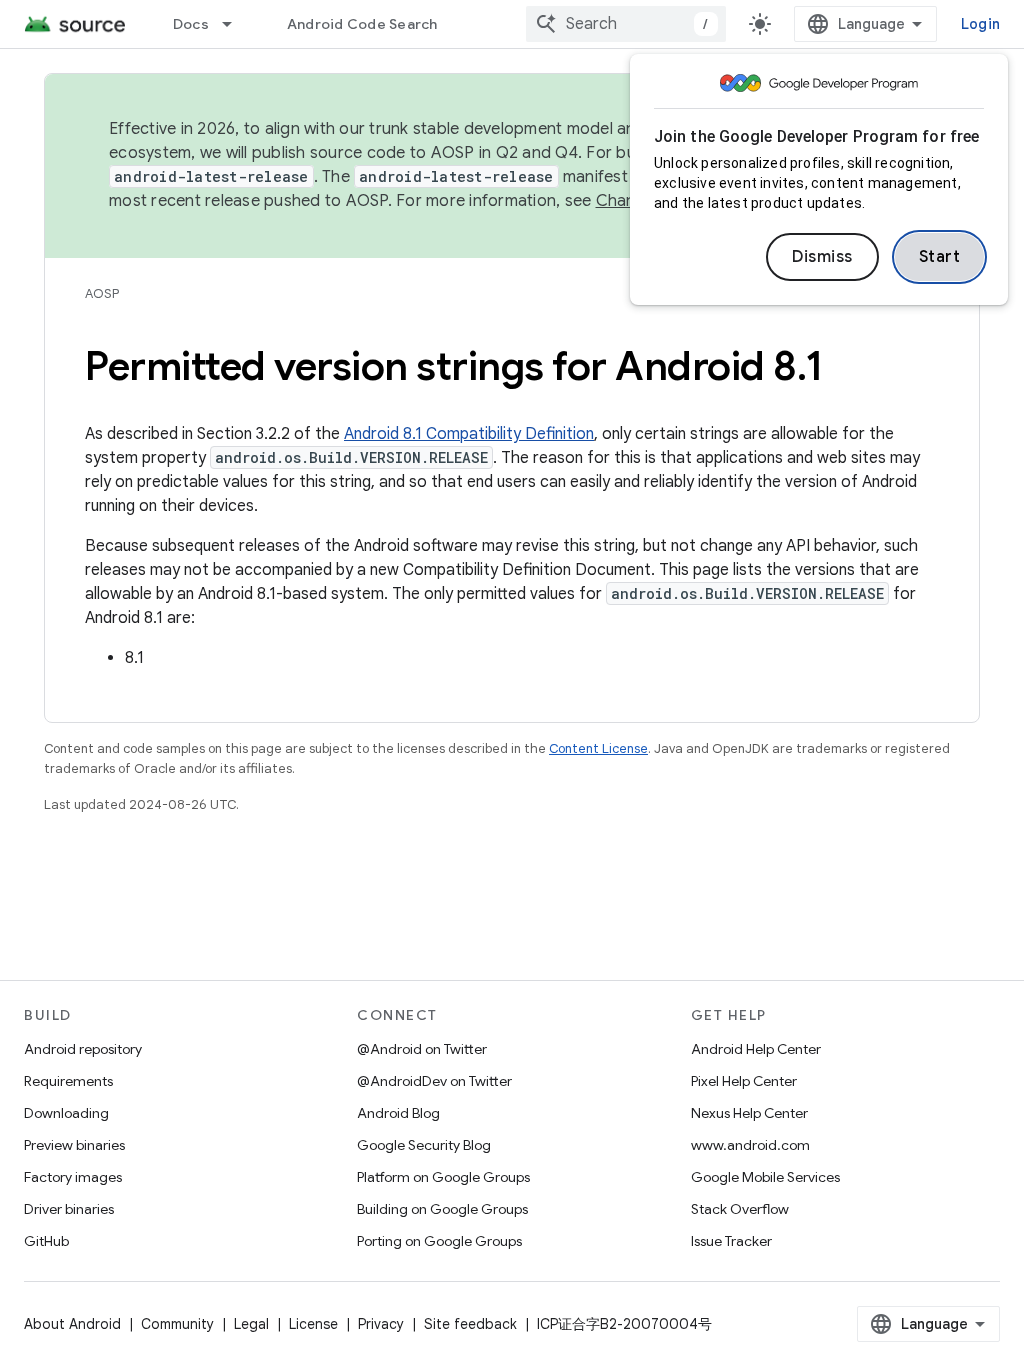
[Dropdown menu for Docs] (236, 24)
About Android (72, 1324)
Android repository (83, 1049)
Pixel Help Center (744, 1081)
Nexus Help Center (749, 1113)
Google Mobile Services (765, 1177)
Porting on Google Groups (439, 1241)
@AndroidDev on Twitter (434, 1081)
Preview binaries (74, 1145)
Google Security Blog (424, 1145)
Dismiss (822, 257)
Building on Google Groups (442, 1209)
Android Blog (398, 1113)
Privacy (381, 1324)
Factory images (73, 1177)
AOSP (102, 293)
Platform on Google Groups (443, 1177)
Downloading (66, 1113)
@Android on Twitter (422, 1049)
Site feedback (470, 1324)
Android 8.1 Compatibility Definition (469, 434)
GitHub (46, 1241)
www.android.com (750, 1145)
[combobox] (626, 24)
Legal (251, 1324)
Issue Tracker (731, 1241)
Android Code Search (362, 24)
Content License (598, 748)
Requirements (68, 1081)
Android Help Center (756, 1049)
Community (177, 1324)
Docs (191, 24)
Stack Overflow (740, 1209)
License (313, 1324)
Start (940, 257)
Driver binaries (69, 1209)
